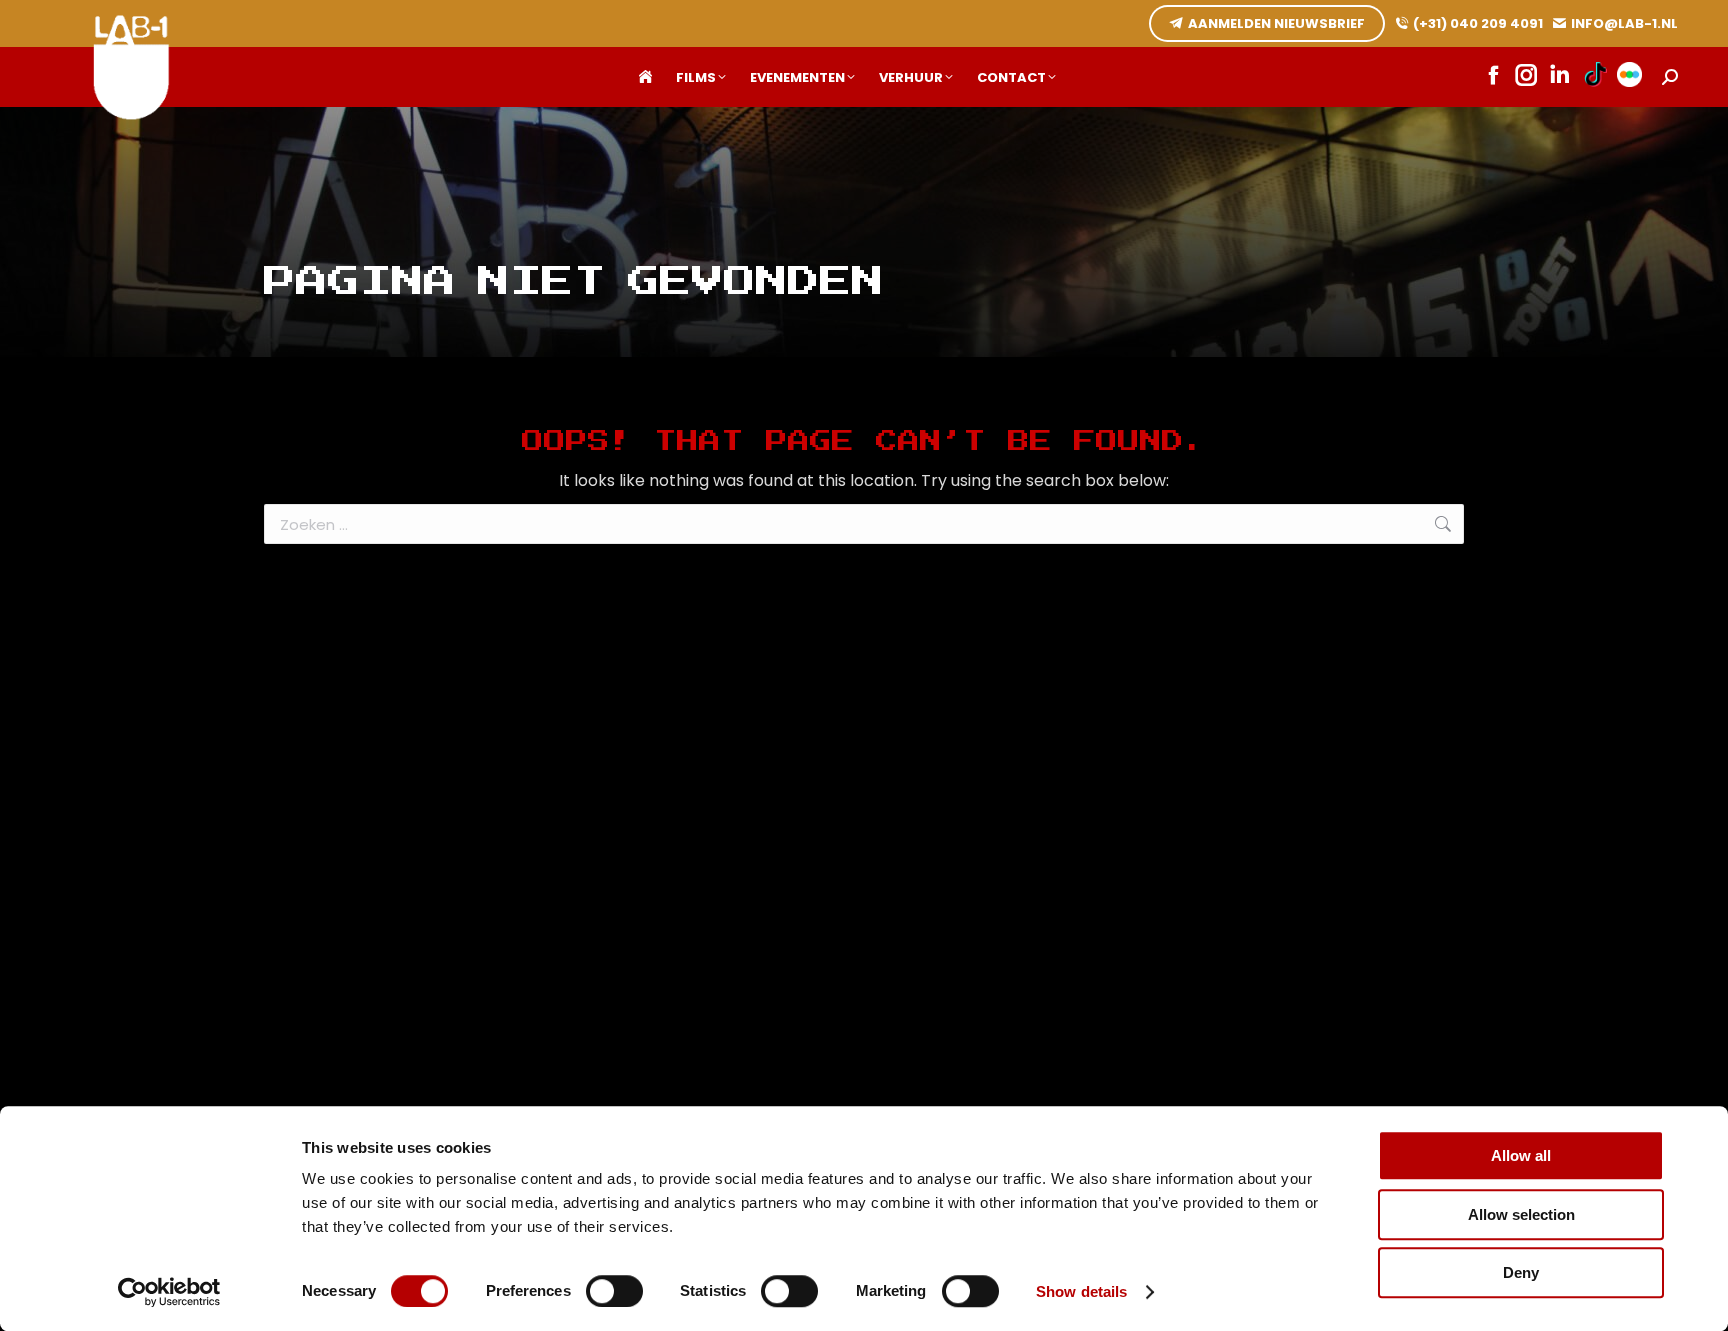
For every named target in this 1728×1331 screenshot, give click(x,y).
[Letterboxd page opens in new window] (1629, 77)
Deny (1521, 1272)
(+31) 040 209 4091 (1478, 23)
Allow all (1521, 1155)
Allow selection (1521, 1214)
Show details (1081, 1291)
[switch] (614, 1291)
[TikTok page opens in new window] (1595, 77)
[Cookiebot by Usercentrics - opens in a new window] (169, 1292)
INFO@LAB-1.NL (1624, 23)
